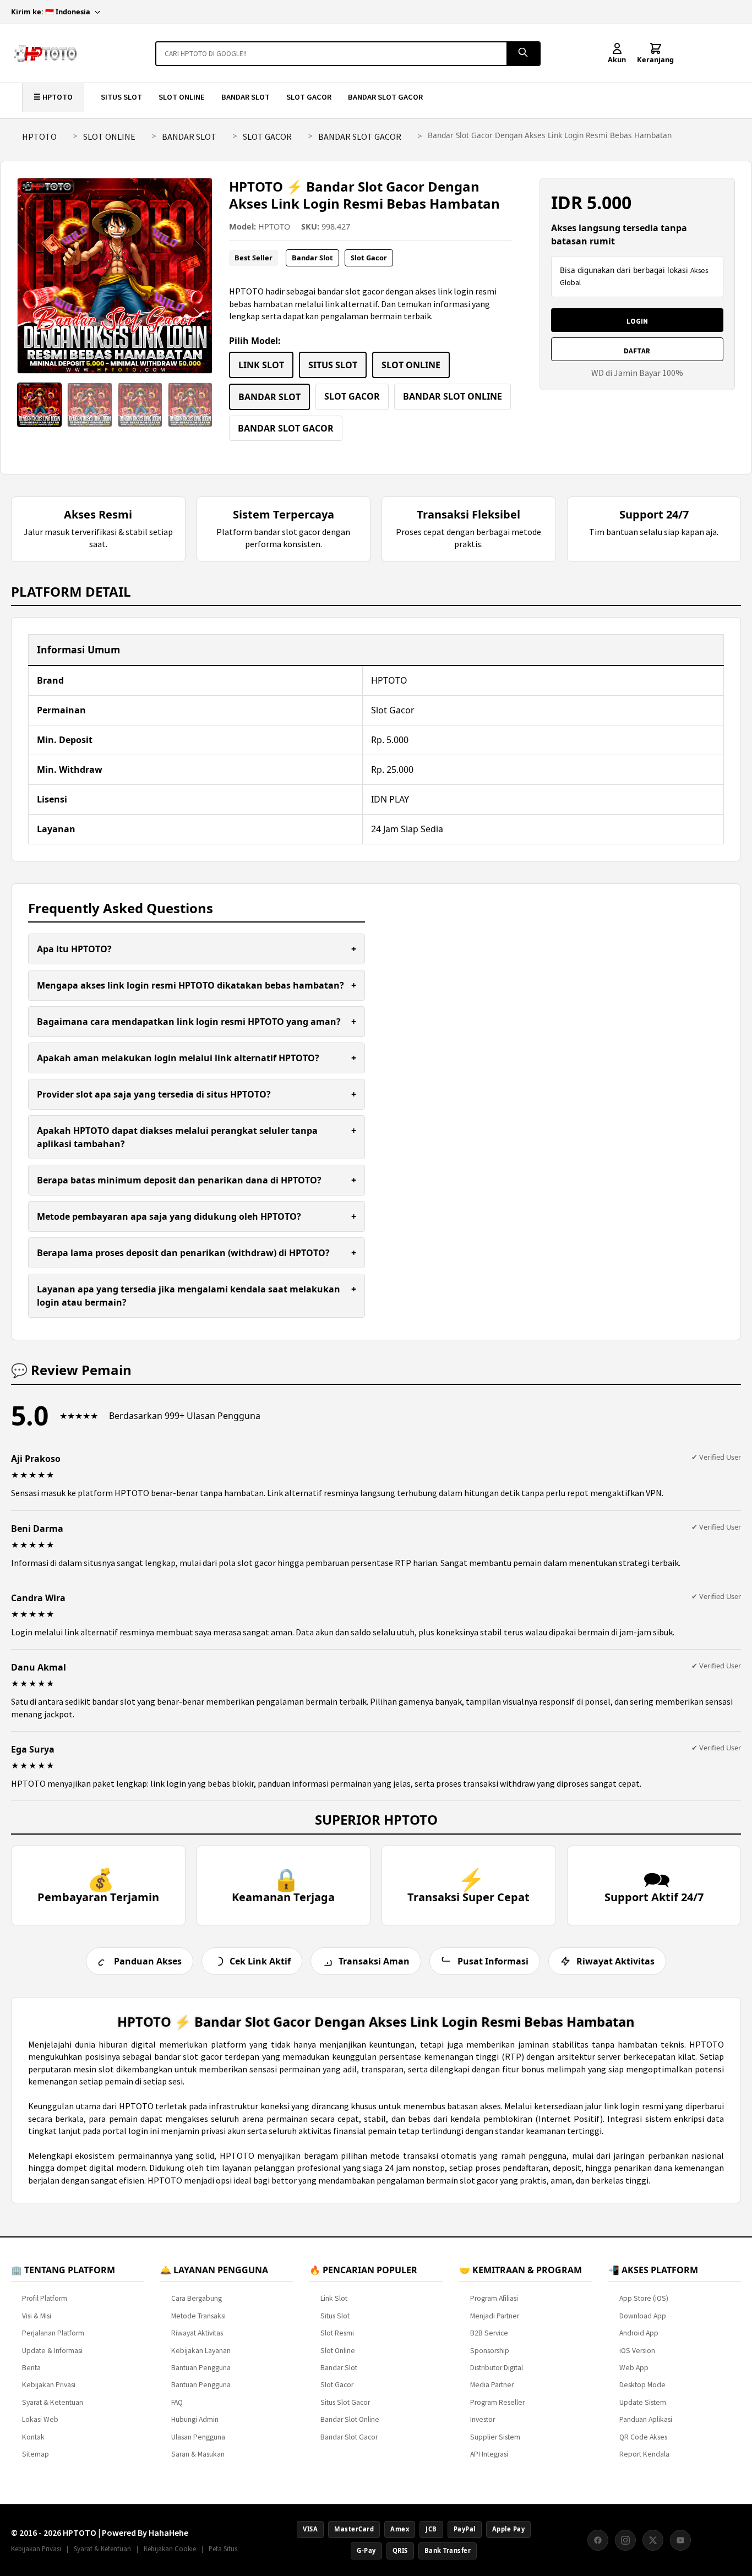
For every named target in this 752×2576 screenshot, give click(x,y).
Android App (639, 2333)
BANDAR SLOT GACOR (385, 97)
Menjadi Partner (495, 2316)
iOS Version (637, 2351)
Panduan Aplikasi (646, 2419)
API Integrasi (489, 2454)
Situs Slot (335, 2316)
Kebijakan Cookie (170, 2548)
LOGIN (637, 321)
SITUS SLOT (121, 97)
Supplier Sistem (495, 2437)
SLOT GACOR (309, 97)
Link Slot (334, 2298)
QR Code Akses (643, 2437)
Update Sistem (643, 2402)
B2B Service (489, 2333)
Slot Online (338, 2351)
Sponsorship (490, 2351)
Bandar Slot (339, 2368)
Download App (643, 2316)
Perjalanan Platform (53, 2333)
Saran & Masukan (198, 2454)
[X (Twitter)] (653, 2540)
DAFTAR (637, 351)
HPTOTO (39, 137)
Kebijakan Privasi (49, 2385)
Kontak (33, 2437)
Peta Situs (223, 2548)
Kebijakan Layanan (201, 2351)
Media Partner (492, 2385)
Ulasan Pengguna (198, 2437)
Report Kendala (644, 2454)
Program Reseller (497, 2402)
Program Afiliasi (494, 2298)
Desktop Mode (642, 2385)
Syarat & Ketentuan (53, 2402)
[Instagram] (625, 2540)
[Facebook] (598, 2540)
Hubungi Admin (195, 2419)
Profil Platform (45, 2298)
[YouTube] (680, 2540)
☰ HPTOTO (53, 97)
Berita (31, 2368)
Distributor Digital (497, 2368)
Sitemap (36, 2454)
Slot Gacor (337, 2385)
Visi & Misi (37, 2316)
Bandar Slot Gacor (349, 2437)
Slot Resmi (337, 2333)
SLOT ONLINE (182, 97)
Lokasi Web (40, 2419)
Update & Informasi (52, 2351)
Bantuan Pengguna (201, 2368)
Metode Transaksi (198, 2316)
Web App (634, 2368)
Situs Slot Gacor (345, 2402)
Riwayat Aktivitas (197, 2333)
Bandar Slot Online (350, 2419)
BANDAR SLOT (246, 97)
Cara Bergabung (197, 2298)
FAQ (177, 2402)
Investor (483, 2419)
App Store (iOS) (644, 2298)
